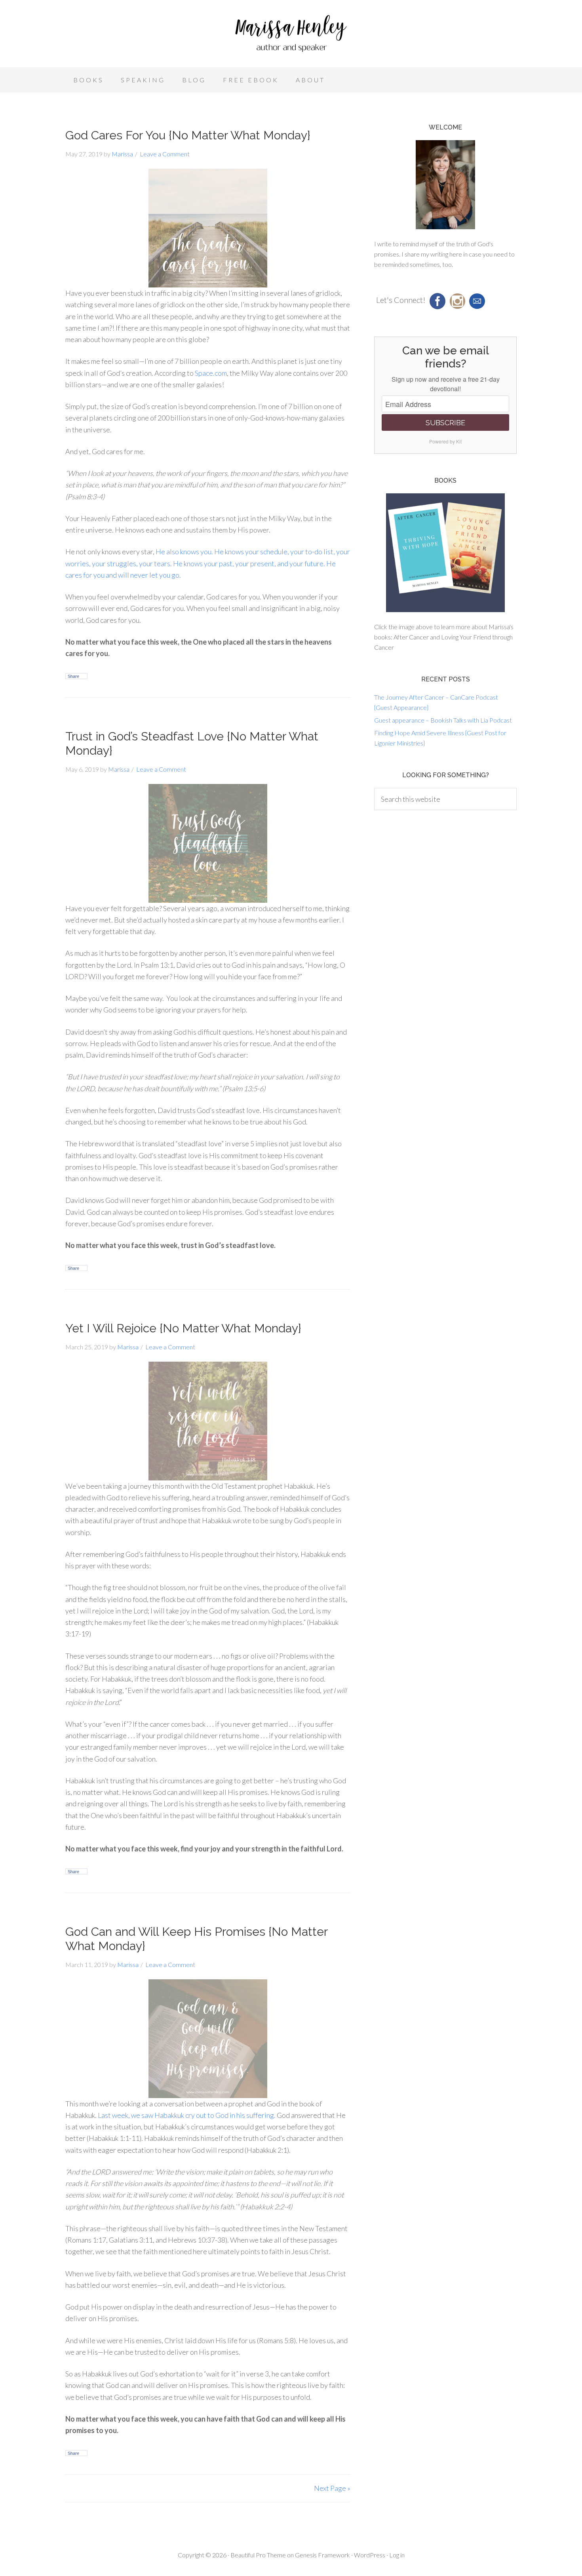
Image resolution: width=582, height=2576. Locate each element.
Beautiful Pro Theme (258, 2555)
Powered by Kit (445, 441)
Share (73, 676)
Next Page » (332, 2488)
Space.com (211, 373)
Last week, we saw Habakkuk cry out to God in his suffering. (187, 2115)
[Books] (445, 553)
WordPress (370, 2555)
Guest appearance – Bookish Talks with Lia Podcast (443, 720)
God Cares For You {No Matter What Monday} (188, 135)
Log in (397, 2555)
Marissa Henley (291, 36)
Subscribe (445, 423)
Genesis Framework (322, 2555)
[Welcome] (445, 185)
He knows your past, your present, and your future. (249, 563)
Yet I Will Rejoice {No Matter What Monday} (183, 1328)
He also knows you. (184, 552)
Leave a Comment (165, 154)
